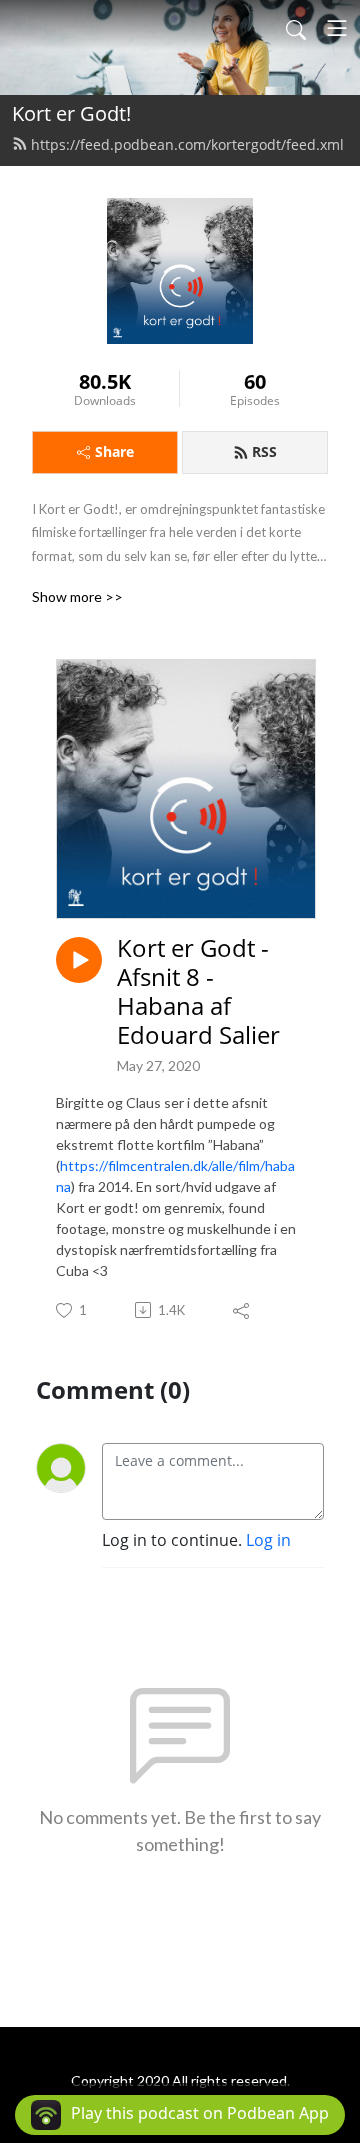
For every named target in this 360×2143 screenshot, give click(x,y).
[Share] (242, 1310)
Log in (268, 1540)
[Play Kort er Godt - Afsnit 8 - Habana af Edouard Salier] (79, 960)
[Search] (296, 28)
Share (114, 451)
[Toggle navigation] (337, 28)
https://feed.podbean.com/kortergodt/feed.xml (187, 144)
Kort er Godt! (71, 113)
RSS (264, 451)
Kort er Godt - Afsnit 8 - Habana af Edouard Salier (198, 991)
